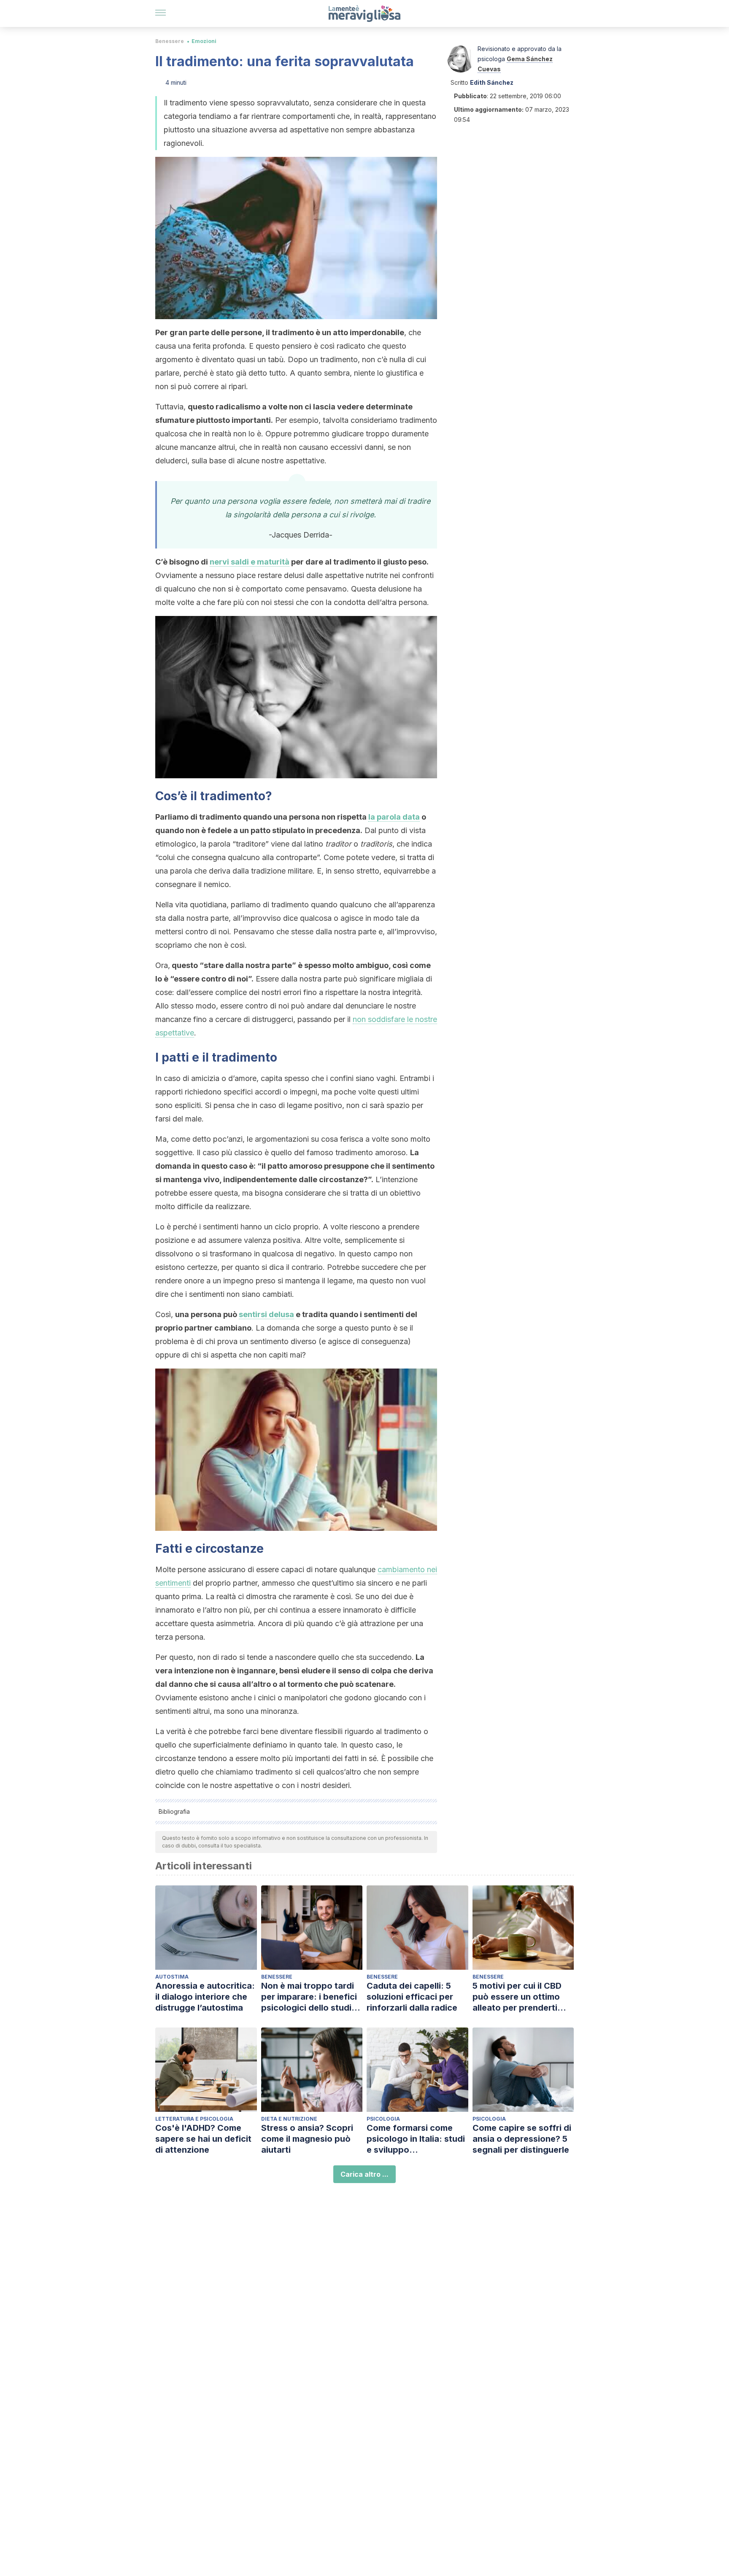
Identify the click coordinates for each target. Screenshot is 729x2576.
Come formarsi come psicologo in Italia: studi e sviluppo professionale (416, 2139)
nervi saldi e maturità (250, 562)
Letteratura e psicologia (194, 2119)
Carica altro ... (364, 2174)
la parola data (394, 817)
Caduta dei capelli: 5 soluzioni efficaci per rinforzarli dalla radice (412, 1997)
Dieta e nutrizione (289, 2119)
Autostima (172, 1977)
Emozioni (204, 41)
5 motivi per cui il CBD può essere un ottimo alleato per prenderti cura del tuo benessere (520, 1997)
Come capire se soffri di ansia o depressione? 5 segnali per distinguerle (522, 2139)
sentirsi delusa (266, 1314)
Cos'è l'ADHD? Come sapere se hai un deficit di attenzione (203, 2139)
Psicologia (383, 2119)
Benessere (170, 41)
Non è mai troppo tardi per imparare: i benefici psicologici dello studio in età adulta (309, 1997)
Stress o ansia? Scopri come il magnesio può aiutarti (307, 2139)
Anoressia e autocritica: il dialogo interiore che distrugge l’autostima (205, 1997)
